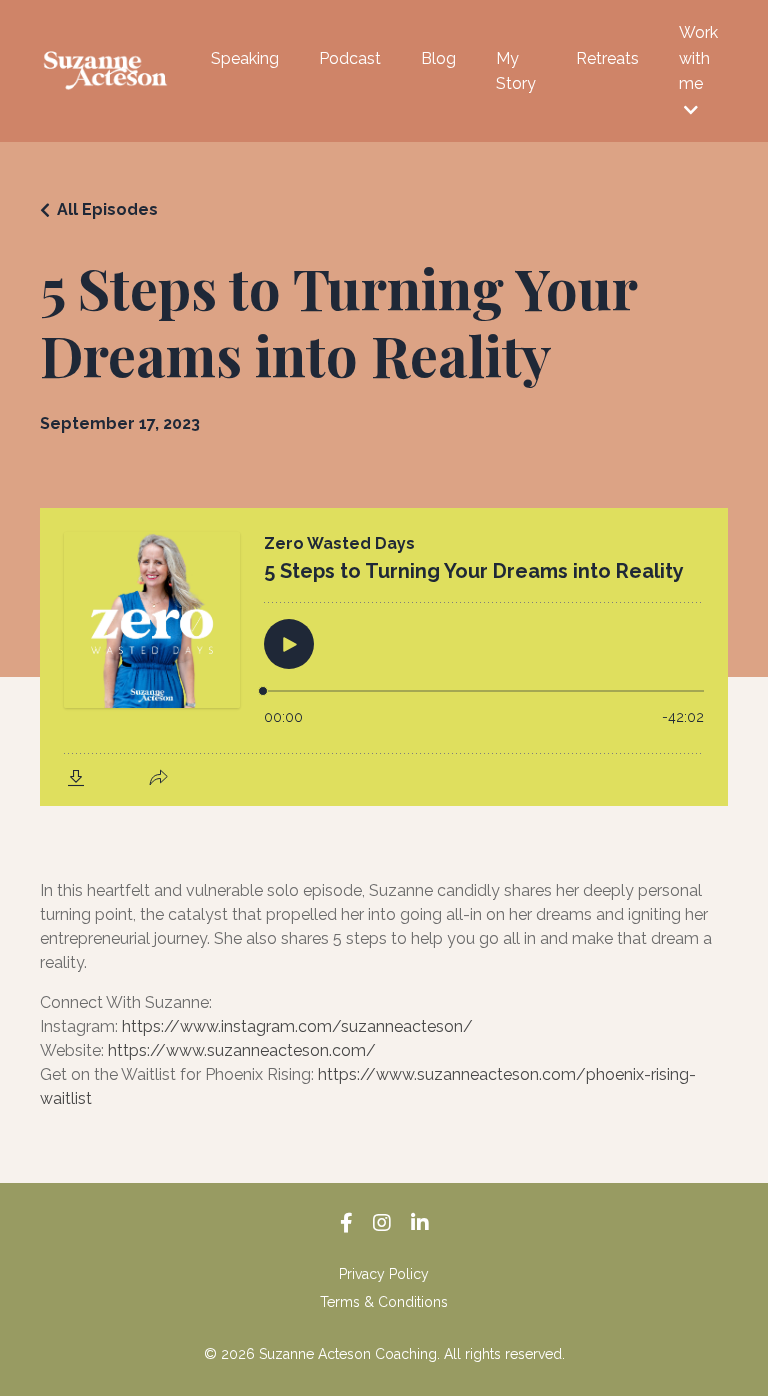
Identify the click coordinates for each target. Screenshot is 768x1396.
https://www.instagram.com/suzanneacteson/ (297, 1026)
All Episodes (107, 209)
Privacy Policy (384, 1274)
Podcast (350, 58)
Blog (438, 58)
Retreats (607, 58)
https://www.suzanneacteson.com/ (242, 1050)
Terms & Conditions (384, 1302)
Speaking (245, 58)
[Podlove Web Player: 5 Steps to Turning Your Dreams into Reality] (384, 657)
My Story (516, 71)
